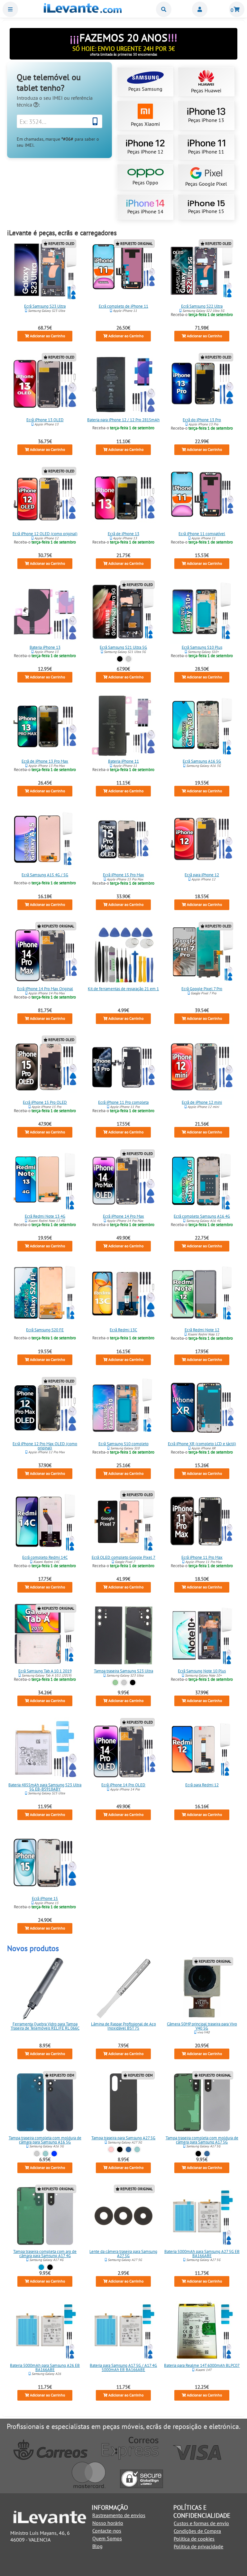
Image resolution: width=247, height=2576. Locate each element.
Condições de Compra (197, 2531)
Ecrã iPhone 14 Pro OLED (123, 1785)
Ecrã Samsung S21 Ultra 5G (123, 647)
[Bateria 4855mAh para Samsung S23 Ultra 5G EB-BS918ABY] (45, 1749)
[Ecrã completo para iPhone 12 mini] (202, 1067)
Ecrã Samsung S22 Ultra (202, 306)
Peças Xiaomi (145, 124)
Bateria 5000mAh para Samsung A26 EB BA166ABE (45, 2367)
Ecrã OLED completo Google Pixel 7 (123, 1557)
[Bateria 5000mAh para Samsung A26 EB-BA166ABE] (45, 2330)
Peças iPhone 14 (145, 211)
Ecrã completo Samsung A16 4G (202, 1216)
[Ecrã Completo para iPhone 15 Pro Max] (123, 839)
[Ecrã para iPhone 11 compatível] (202, 498)
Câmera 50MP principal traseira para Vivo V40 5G (202, 2026)
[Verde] (116, 1683)
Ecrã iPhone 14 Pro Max (123, 1216)
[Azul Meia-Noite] (55, 2154)
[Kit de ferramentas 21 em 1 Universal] (123, 953)
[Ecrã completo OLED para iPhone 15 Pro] (45, 1067)
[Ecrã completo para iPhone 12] (202, 839)
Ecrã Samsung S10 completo (123, 1443)
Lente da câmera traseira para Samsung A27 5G (123, 2254)
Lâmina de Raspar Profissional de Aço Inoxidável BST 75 (123, 2026)
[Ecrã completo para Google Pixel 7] (123, 1522)
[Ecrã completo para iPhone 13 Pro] (202, 384)
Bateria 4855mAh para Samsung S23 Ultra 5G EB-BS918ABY (45, 1787)
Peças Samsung (145, 89)
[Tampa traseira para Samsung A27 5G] (123, 2102)
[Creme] (124, 1683)
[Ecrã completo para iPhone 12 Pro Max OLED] (45, 1408)
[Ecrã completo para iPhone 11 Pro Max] (202, 1522)
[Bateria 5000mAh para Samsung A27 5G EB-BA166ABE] (202, 2216)
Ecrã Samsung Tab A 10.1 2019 (45, 1671)
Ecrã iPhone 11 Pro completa (123, 1102)
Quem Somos (107, 2538)
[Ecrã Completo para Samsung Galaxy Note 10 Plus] (202, 1635)
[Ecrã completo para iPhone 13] (123, 498)
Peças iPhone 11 (206, 152)
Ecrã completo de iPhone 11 (123, 306)
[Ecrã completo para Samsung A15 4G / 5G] (45, 839)
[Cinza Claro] (37, 2154)
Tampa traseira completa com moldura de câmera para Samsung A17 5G (202, 2140)
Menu (10, 9)
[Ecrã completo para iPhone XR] (202, 1408)
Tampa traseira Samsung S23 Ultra (123, 1671)
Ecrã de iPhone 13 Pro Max (45, 761)
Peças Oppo (145, 182)
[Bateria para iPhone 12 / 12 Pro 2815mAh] (123, 384)
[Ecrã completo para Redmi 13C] (123, 1294)
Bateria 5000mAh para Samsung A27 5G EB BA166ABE (202, 2254)
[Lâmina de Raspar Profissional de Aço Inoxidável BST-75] (123, 1988)
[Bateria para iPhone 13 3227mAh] (45, 612)
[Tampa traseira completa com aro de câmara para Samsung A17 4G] (45, 2216)
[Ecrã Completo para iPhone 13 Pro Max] (45, 726)
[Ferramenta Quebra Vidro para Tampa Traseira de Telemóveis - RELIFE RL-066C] (45, 1988)
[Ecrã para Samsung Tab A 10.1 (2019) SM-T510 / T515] (45, 1635)
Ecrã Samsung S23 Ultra (45, 306)
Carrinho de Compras (237, 9)
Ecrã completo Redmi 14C (45, 1557)
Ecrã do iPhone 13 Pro (202, 420)
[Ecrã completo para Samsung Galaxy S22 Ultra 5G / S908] (202, 271)
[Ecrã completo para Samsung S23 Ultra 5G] (45, 271)
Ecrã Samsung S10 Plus (202, 647)
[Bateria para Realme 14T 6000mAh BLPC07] (202, 2330)
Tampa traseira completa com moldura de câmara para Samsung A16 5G (45, 2140)
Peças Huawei (206, 90)
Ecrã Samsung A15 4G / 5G (45, 875)
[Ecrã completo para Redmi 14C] (45, 1522)
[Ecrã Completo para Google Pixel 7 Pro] (202, 953)
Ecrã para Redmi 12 (202, 1785)
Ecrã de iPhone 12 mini (202, 1102)
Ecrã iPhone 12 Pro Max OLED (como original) (45, 1446)
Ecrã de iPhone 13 (123, 534)
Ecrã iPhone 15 (45, 1898)
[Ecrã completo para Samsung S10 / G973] (123, 1408)
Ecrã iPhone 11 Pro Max (202, 1557)
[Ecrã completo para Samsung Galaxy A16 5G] (202, 726)
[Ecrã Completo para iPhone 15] (45, 1863)
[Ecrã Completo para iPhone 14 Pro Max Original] (45, 953)
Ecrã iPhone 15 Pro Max (123, 875)
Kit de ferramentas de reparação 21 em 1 (123, 989)
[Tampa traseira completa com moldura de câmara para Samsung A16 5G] (45, 2102)
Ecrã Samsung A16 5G (202, 761)
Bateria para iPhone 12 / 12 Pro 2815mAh (123, 420)
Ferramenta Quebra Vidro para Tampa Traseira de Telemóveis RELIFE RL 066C (45, 2026)
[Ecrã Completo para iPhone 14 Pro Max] (123, 1181)
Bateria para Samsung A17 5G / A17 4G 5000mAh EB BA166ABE (123, 2367)
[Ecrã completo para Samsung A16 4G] (202, 1181)
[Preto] (120, 659)
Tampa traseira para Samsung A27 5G (123, 2138)
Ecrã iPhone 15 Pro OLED (45, 1102)
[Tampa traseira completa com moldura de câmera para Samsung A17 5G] (202, 2102)
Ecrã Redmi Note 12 (202, 1330)
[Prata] (128, 659)
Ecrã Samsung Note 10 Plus (202, 1671)
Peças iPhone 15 (206, 211)
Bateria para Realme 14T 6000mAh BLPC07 (202, 2365)
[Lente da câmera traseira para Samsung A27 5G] (123, 2216)
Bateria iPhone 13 (45, 647)
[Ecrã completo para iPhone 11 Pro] (123, 1067)
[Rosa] (111, 2149)
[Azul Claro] (41, 2267)
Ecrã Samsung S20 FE (45, 1330)
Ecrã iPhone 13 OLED (45, 420)
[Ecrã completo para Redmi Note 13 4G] (45, 1181)
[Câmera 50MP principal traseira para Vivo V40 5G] (202, 1988)
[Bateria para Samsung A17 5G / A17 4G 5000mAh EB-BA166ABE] (123, 2330)
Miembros (200, 9)
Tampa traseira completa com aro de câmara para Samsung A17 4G (45, 2254)
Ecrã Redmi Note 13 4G (45, 1216)
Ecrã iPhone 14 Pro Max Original (45, 989)
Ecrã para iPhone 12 (202, 875)
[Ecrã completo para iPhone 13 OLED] (45, 384)
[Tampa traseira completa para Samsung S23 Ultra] (123, 1635)
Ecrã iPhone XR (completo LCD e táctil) (202, 1443)
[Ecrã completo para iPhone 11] (123, 271)
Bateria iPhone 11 (123, 761)
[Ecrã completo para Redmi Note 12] (202, 1294)
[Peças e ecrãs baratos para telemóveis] (83, 11)
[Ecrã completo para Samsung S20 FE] (45, 1294)
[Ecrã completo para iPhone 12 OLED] (45, 498)
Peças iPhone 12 (145, 152)
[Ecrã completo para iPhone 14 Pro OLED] (123, 1749)
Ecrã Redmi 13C (123, 1330)
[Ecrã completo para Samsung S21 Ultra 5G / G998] (123, 612)
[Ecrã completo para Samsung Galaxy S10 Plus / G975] (202, 612)
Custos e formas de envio (201, 2523)
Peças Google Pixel (206, 184)
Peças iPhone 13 (206, 120)
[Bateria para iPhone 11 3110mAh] (123, 726)
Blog (97, 2546)
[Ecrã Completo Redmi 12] (202, 1749)
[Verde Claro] (46, 2154)
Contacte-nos (107, 2531)
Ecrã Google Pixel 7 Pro (202, 989)
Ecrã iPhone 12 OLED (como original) (45, 534)
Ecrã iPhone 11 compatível (202, 534)
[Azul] (128, 2149)
